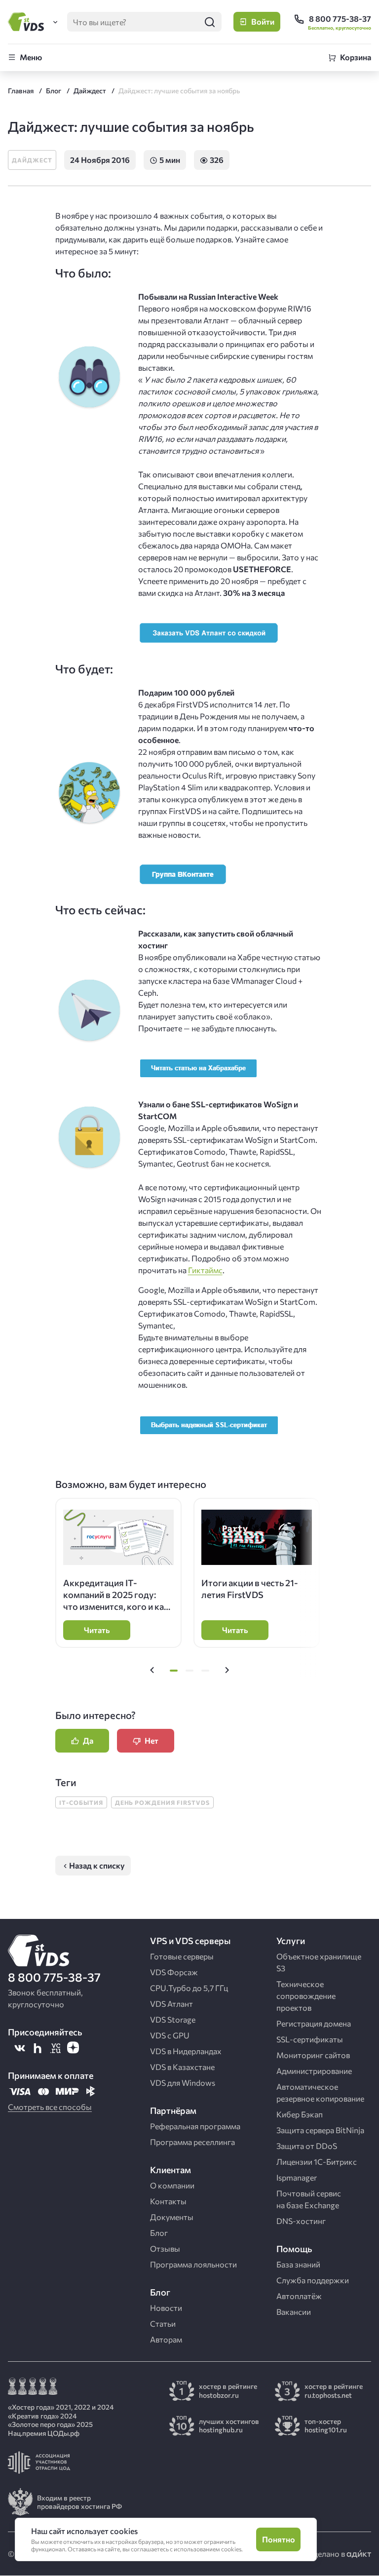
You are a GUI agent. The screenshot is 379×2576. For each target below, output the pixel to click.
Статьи (163, 2323)
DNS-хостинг (301, 2221)
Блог (159, 2233)
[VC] (55, 2048)
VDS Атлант (171, 2004)
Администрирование (314, 2071)
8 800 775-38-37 (54, 1977)
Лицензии (317, 2162)
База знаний (298, 2264)
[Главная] (28, 22)
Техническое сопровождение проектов (306, 1996)
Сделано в (327, 2554)
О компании (172, 2185)
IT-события (81, 1802)
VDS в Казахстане (182, 2067)
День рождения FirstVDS (162, 1802)
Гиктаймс (205, 1270)
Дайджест (32, 160)
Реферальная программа (195, 2126)
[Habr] (38, 2048)
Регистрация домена (314, 2023)
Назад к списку (97, 1865)
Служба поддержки (313, 2280)
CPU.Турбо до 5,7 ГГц (189, 1988)
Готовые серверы (182, 1956)
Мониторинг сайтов (313, 2055)
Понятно (279, 2539)
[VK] (20, 2048)
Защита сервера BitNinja (320, 2130)
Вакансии (294, 2312)
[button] (152, 1671)
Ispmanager (297, 2177)
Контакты (168, 2201)
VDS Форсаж (174, 1972)
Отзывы (165, 2248)
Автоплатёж (299, 2296)
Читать (97, 1630)
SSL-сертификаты (310, 2039)
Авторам (166, 2339)
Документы (172, 2217)
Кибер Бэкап (300, 2114)
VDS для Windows (183, 2083)
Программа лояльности (193, 2264)
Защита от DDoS (307, 2146)
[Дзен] (73, 2048)
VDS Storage (173, 2019)
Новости (166, 2308)
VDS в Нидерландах (186, 2051)
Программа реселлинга (192, 2142)
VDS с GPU (170, 2035)
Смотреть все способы (50, 2107)
